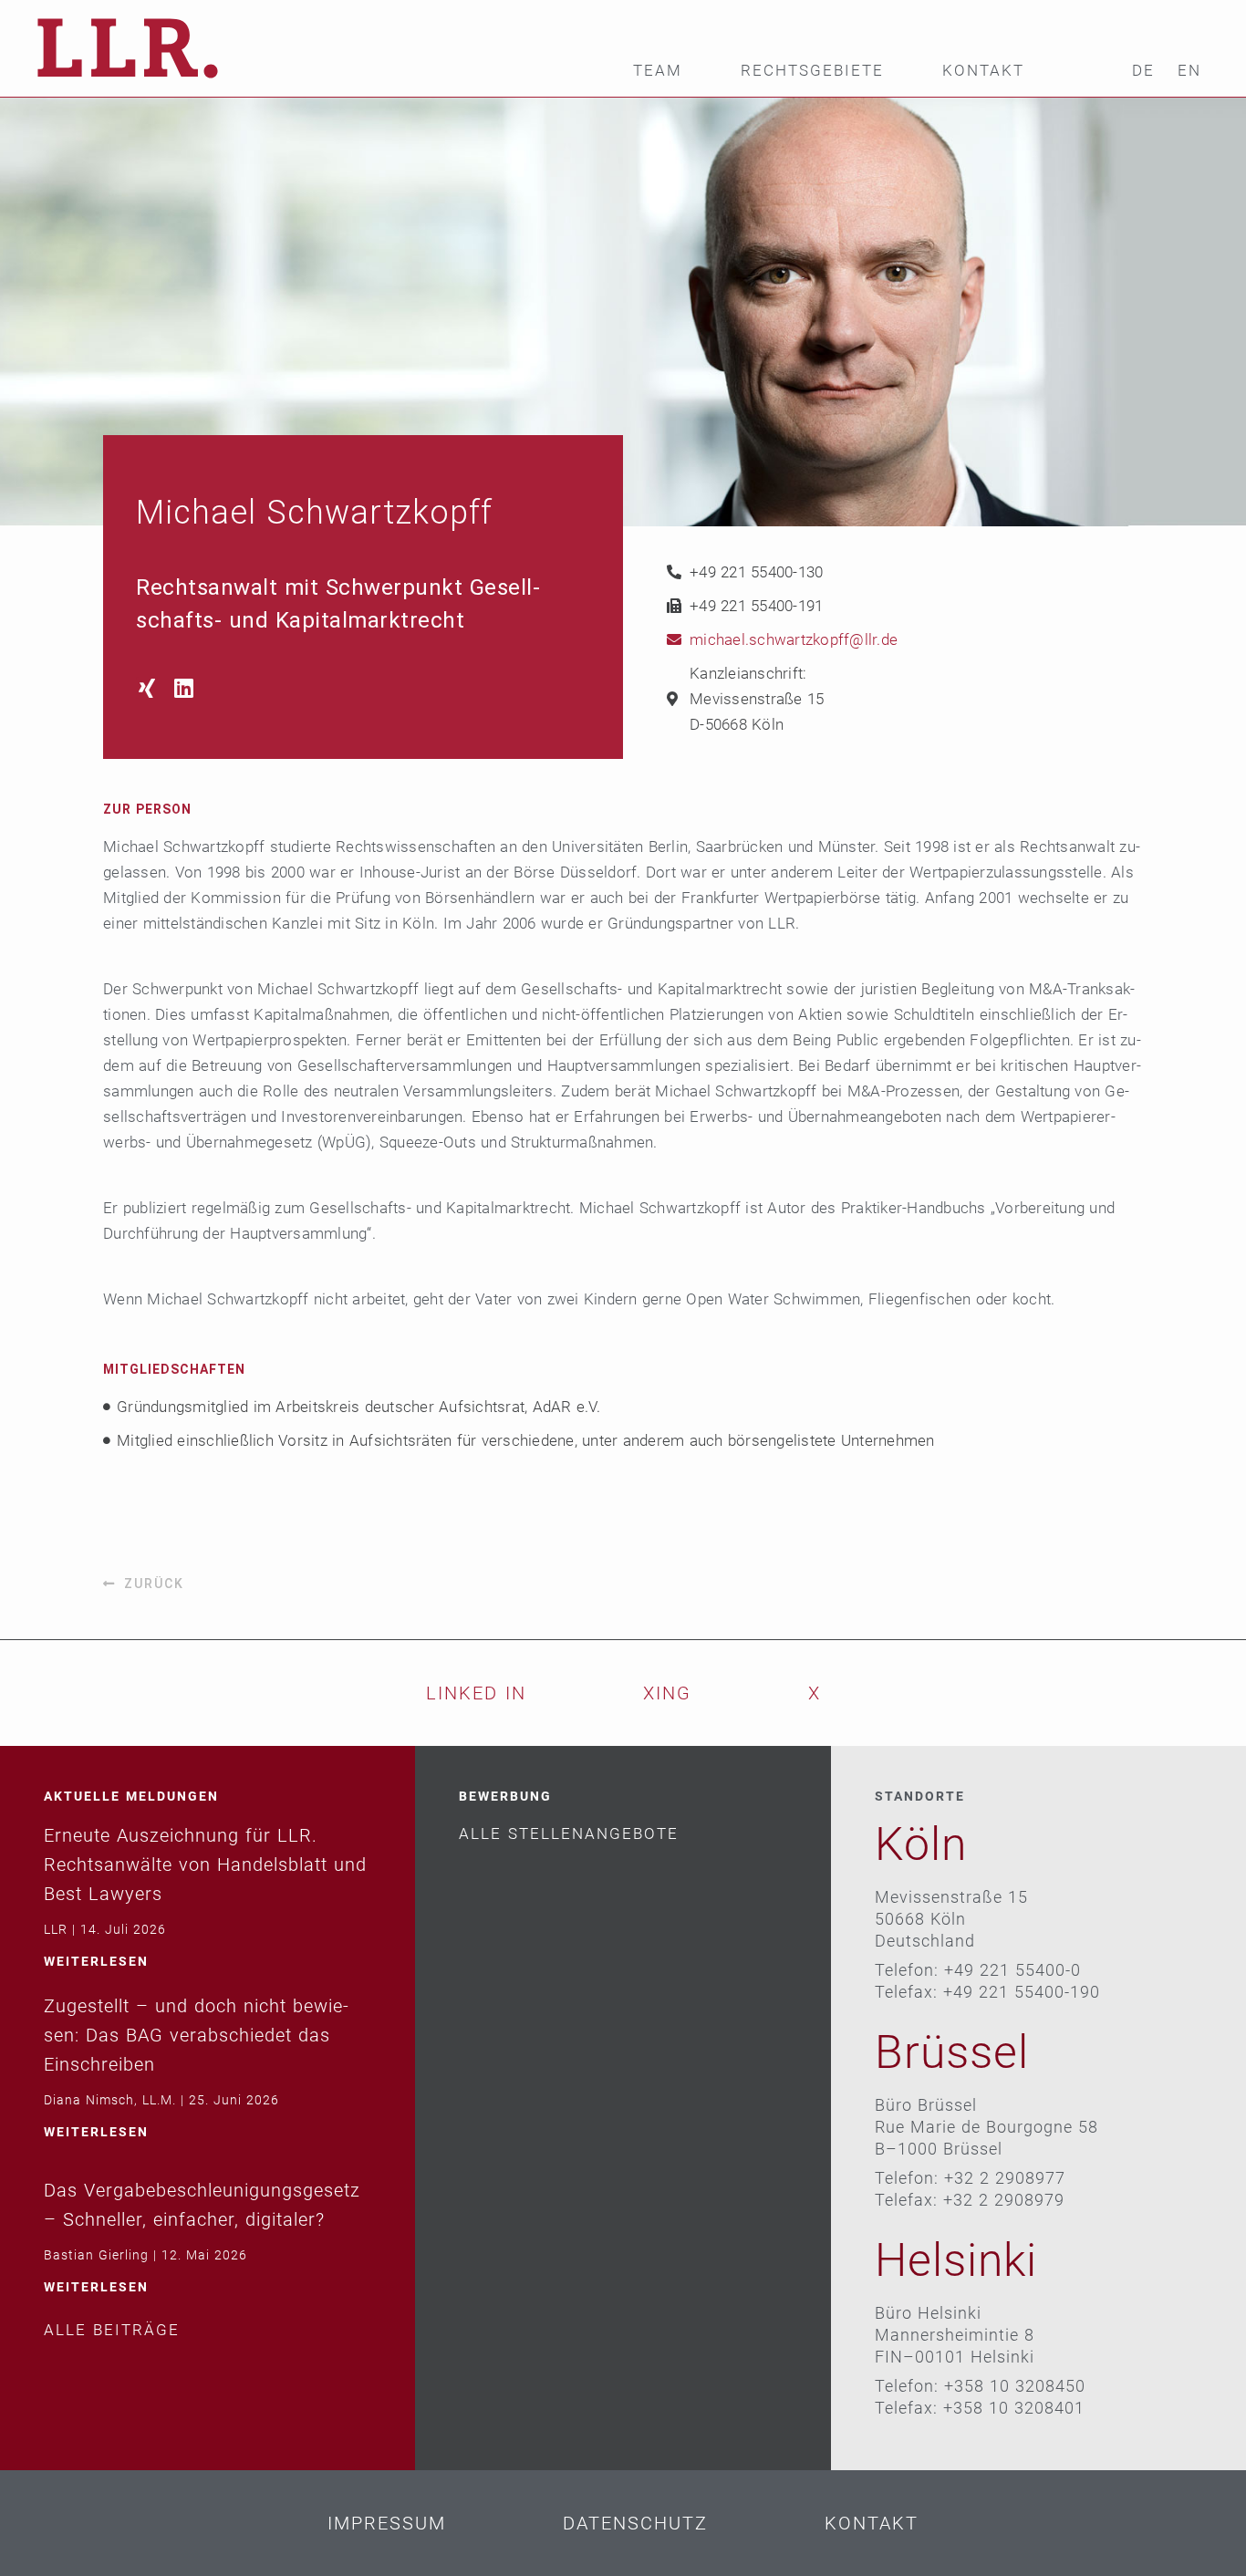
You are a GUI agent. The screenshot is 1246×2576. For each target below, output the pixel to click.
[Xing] (147, 688)
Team (658, 71)
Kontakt (983, 71)
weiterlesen (96, 1961)
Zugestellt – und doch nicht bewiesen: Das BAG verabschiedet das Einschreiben (196, 2035)
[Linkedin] (183, 688)
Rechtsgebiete (812, 71)
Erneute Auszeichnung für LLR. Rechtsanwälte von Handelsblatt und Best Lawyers (205, 1864)
